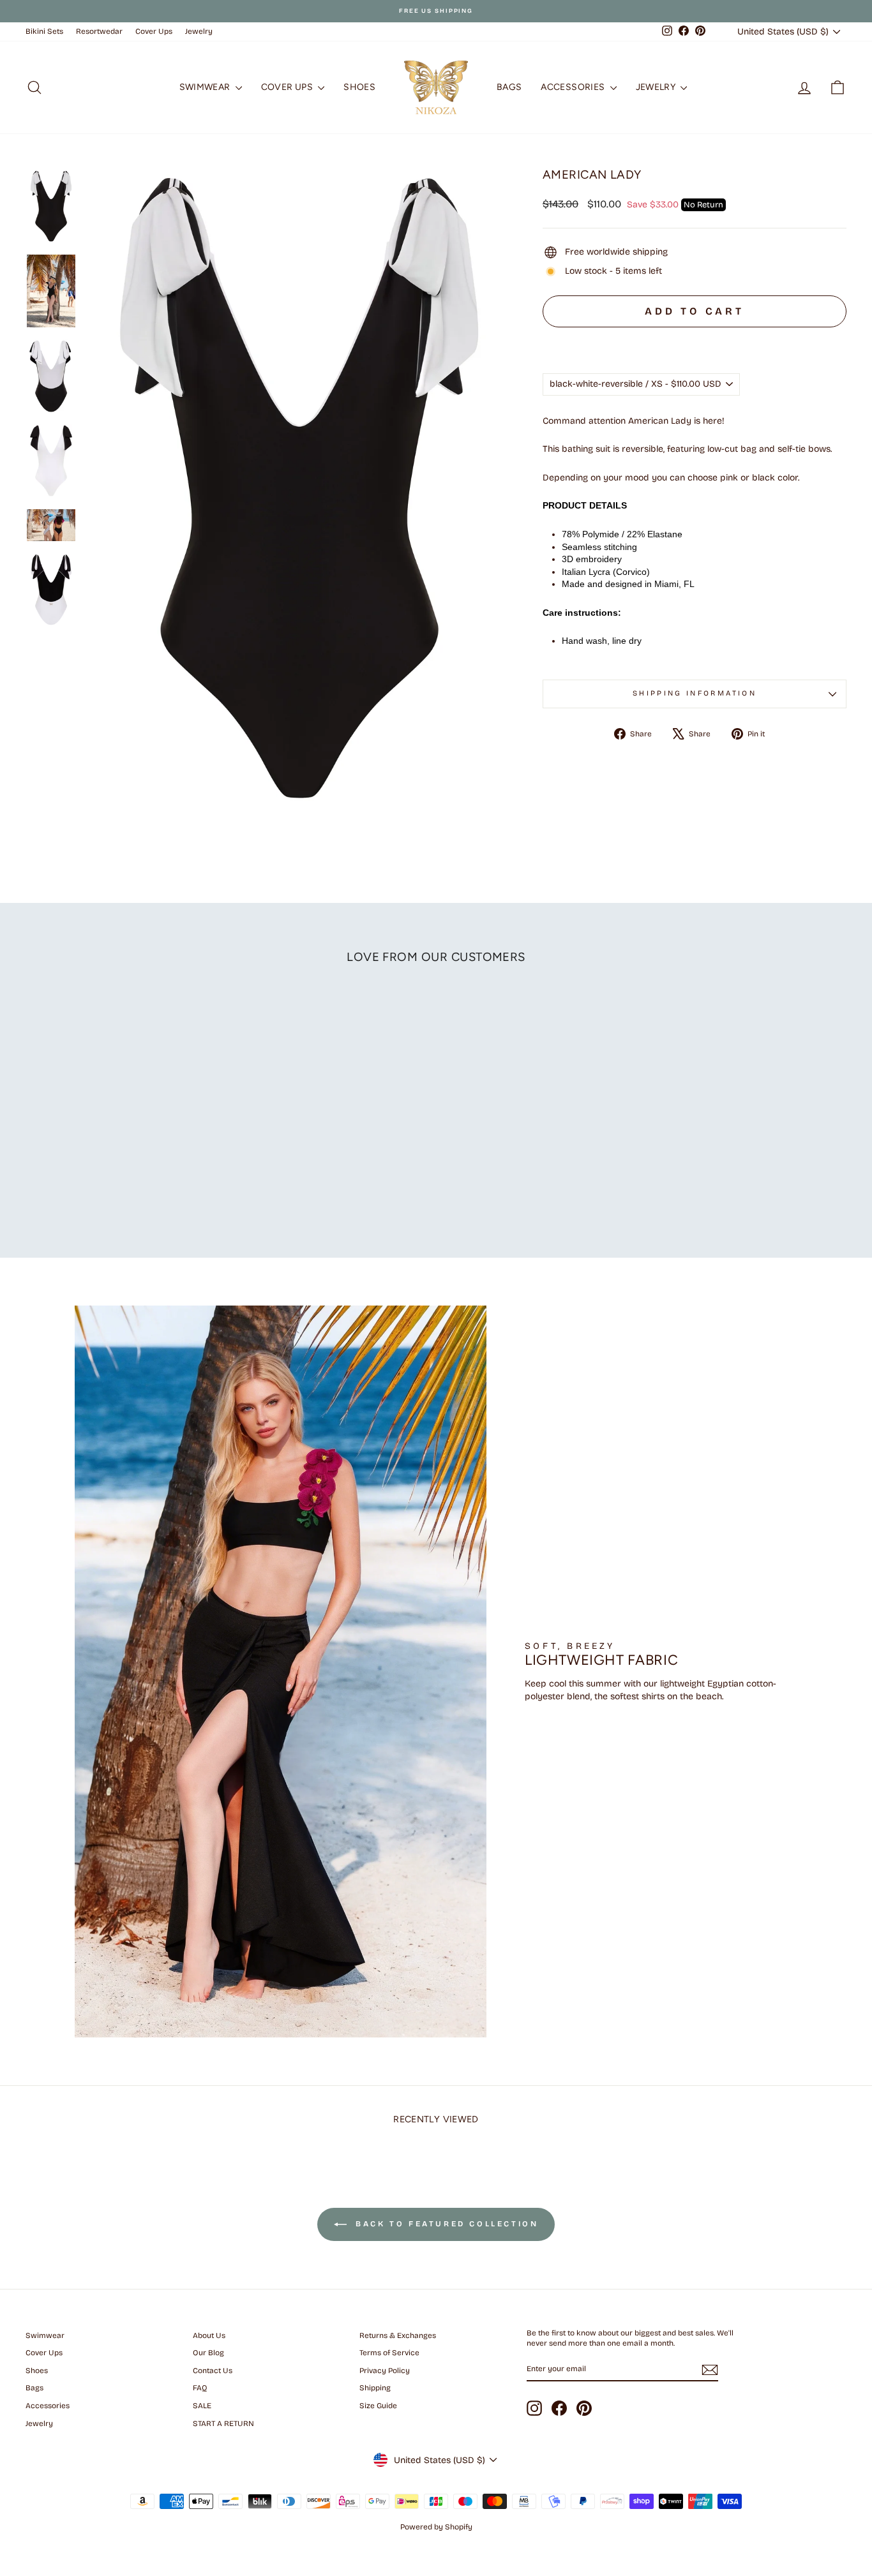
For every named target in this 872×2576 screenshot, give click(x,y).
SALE (202, 2406)
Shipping (375, 2388)
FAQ (200, 2388)
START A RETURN (223, 2423)
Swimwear (206, 87)
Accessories (574, 87)
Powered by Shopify (436, 2527)
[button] (695, 340)
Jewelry (199, 31)
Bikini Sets (44, 31)
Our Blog (208, 2353)
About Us (209, 2335)
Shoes (359, 87)
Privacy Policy (385, 2371)
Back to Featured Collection (445, 2224)
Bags (509, 87)
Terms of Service (389, 2353)
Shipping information (695, 693)
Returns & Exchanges (398, 2335)
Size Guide (378, 2406)
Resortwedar (99, 31)
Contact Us (213, 2371)
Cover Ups (154, 31)
